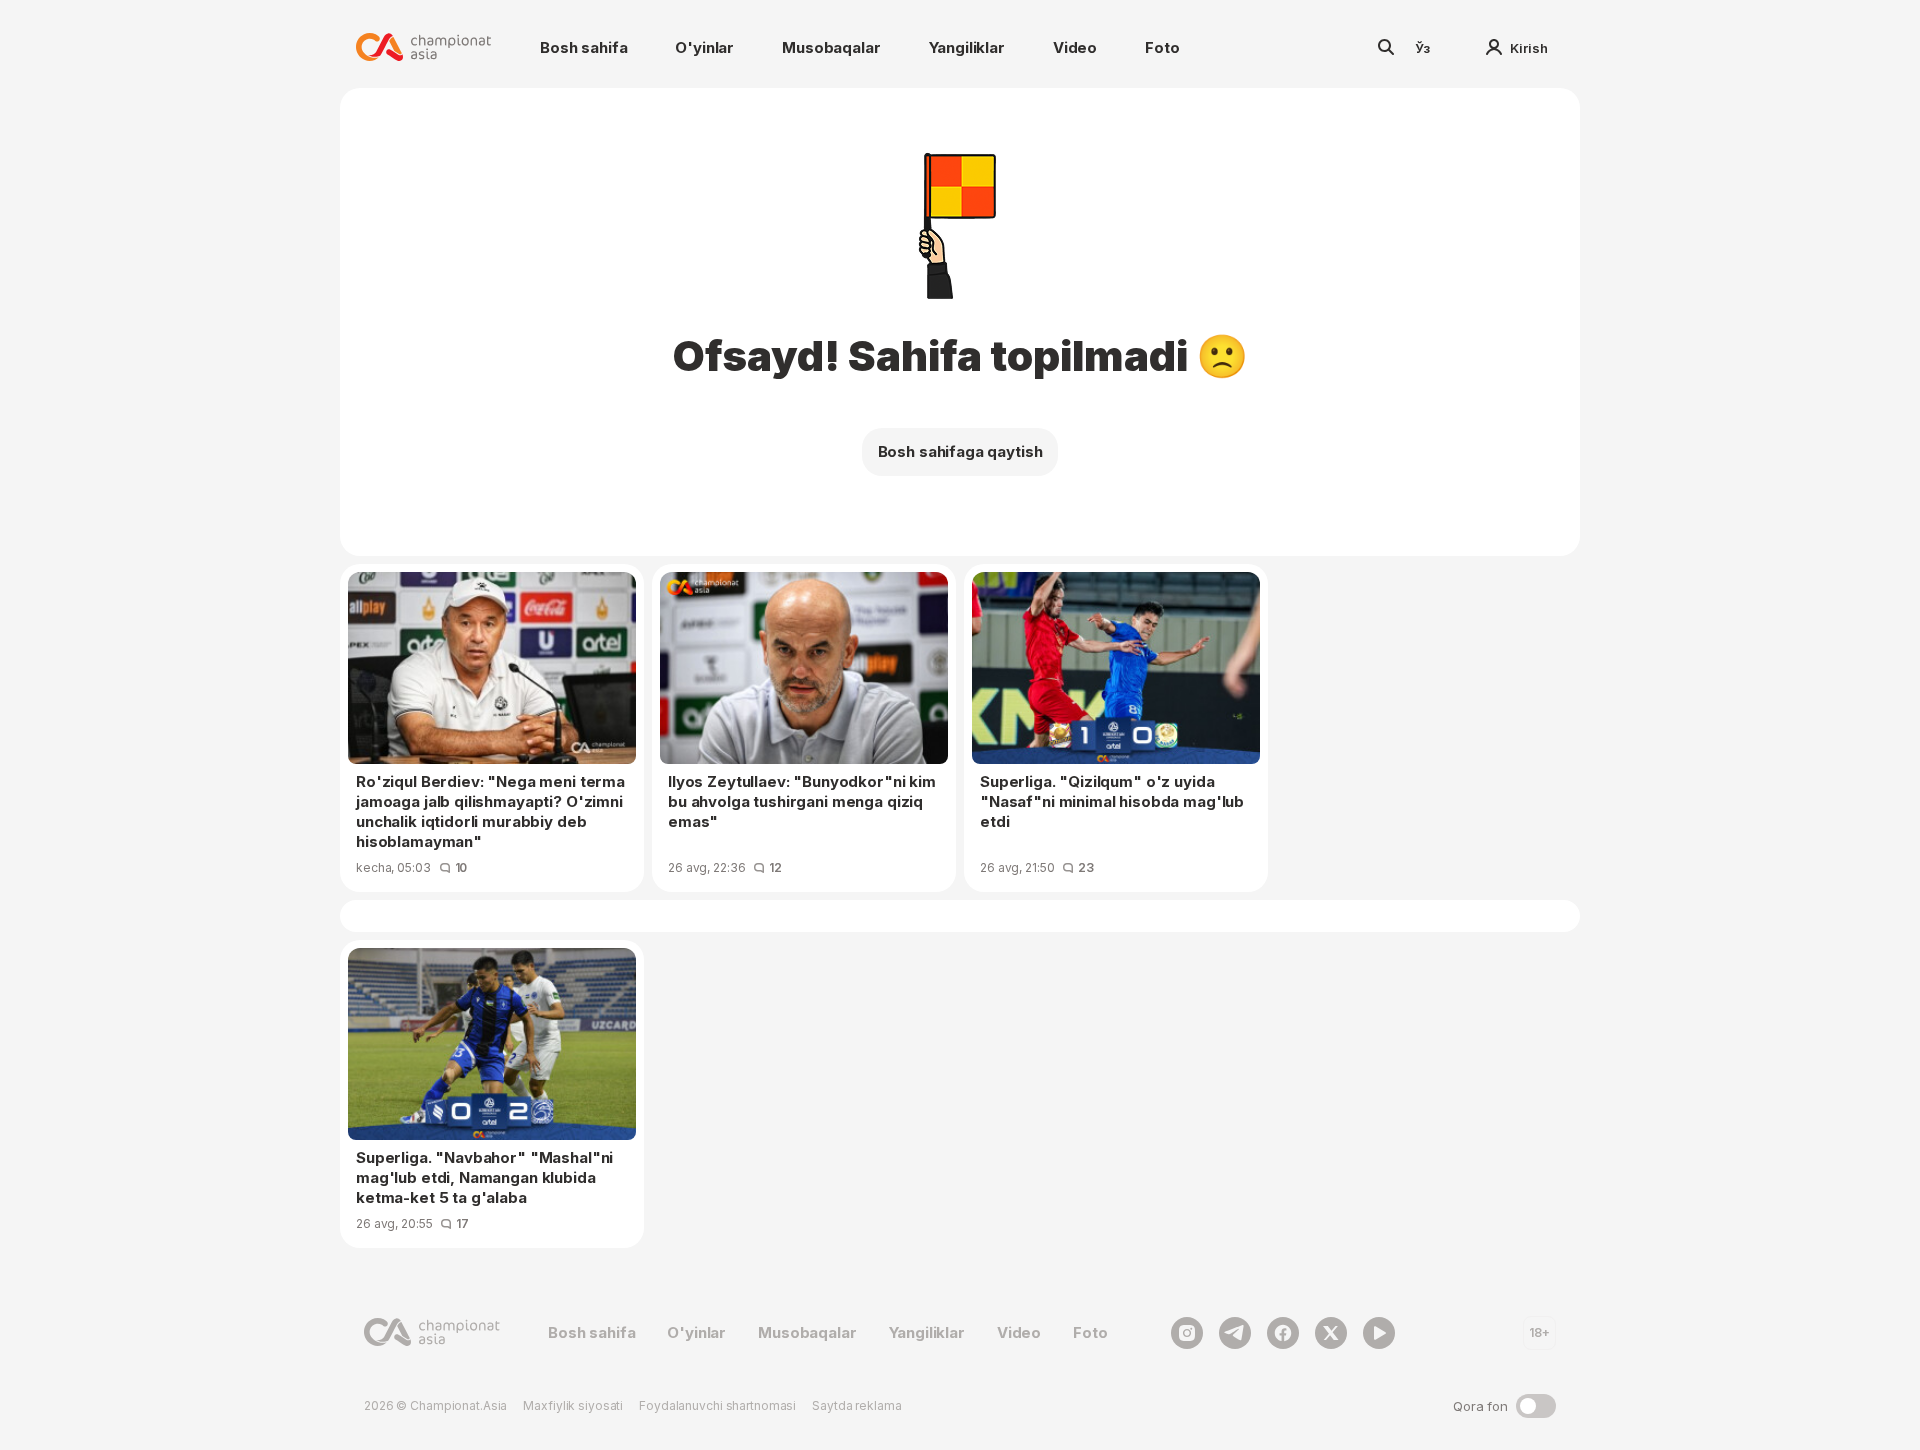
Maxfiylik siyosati (573, 1405)
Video (1075, 47)
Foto (1162, 47)
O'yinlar (704, 47)
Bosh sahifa (583, 47)
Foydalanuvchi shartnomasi (717, 1405)
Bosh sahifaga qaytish (960, 451)
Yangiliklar (967, 47)
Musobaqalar (831, 47)
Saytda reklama (856, 1405)
